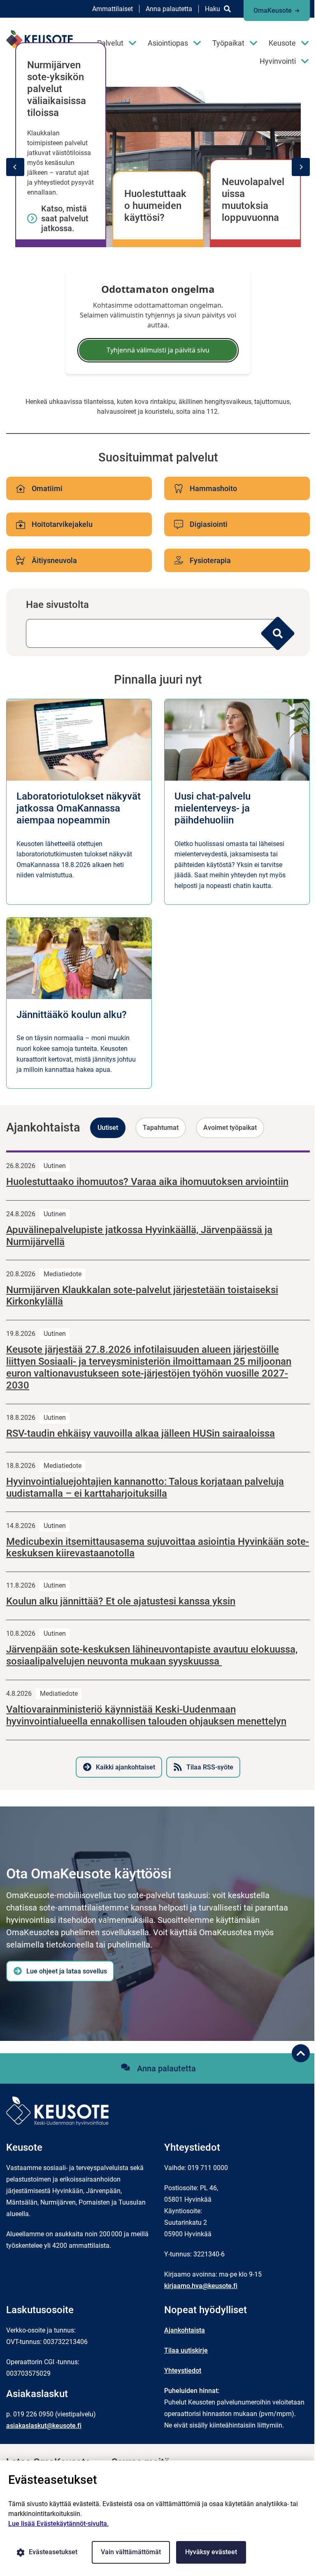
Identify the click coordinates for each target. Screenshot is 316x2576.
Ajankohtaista (185, 2330)
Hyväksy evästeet (211, 2552)
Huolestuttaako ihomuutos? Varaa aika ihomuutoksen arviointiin (147, 1182)
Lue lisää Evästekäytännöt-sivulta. (58, 2524)
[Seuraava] (301, 167)
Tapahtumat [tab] (161, 1128)
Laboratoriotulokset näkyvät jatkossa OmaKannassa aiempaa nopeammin (79, 808)
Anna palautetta (169, 9)
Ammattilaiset (113, 9)
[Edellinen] (15, 167)
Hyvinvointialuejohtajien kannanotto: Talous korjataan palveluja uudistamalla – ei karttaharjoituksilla (145, 1487)
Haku (213, 9)
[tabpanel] (158, 1464)
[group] (158, 167)
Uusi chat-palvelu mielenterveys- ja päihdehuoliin (213, 808)
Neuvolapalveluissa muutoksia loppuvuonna (253, 199)
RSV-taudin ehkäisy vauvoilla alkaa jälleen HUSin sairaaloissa (141, 1433)
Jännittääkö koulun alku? (72, 1015)
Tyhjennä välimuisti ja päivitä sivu (158, 350)
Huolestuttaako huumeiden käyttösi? (155, 206)
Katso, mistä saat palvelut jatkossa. (65, 218)
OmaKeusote (273, 10)
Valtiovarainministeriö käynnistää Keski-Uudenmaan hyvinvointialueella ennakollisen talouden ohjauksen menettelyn (146, 1715)
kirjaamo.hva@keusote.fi (201, 2286)
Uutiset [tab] (108, 1128)
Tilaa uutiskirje (186, 2350)
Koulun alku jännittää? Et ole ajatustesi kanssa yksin (121, 1601)
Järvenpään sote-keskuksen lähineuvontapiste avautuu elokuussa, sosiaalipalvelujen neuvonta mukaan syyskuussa (152, 1655)
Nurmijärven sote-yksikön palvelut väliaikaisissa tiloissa (57, 89)
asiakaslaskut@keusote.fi (44, 2426)
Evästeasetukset (53, 2552)
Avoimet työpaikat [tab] (230, 1128)
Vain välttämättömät (131, 2552)
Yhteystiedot (183, 2371)
